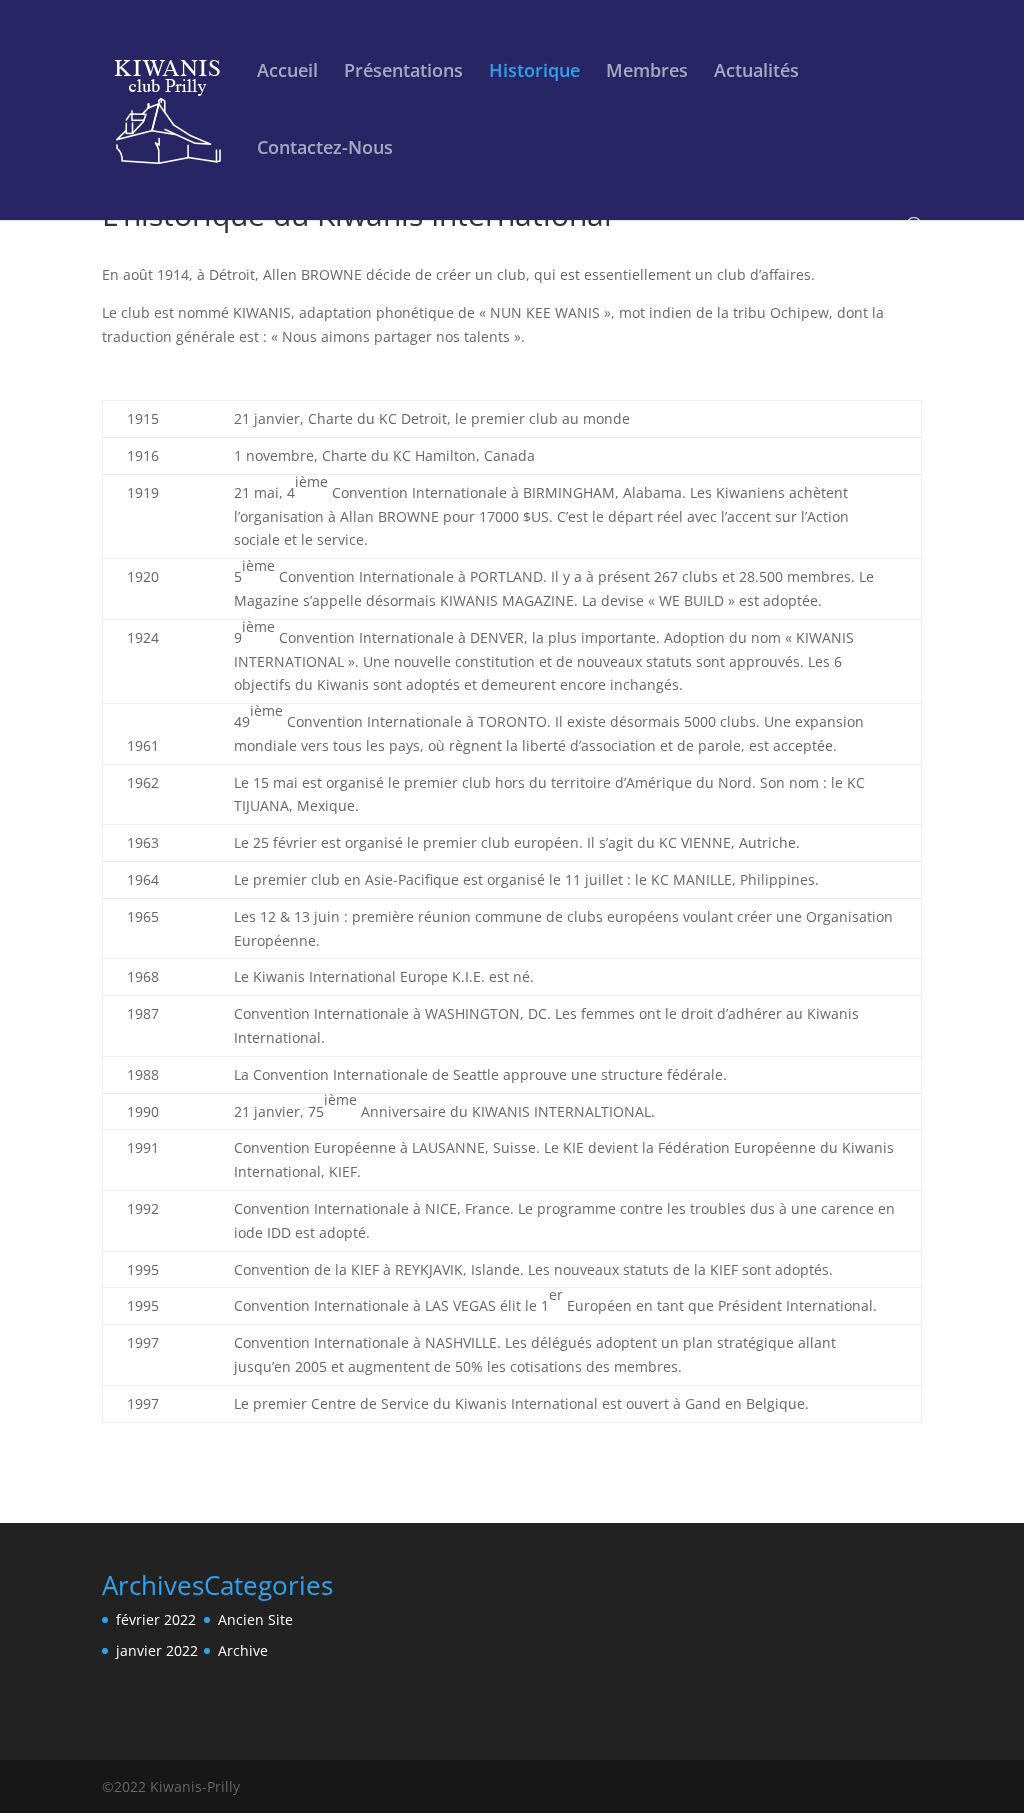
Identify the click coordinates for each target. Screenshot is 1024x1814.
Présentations (403, 72)
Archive (243, 1650)
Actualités (756, 72)
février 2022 (156, 1619)
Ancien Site (255, 1619)
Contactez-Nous (325, 149)
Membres (647, 72)
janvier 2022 (157, 1650)
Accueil (287, 72)
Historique (534, 72)
